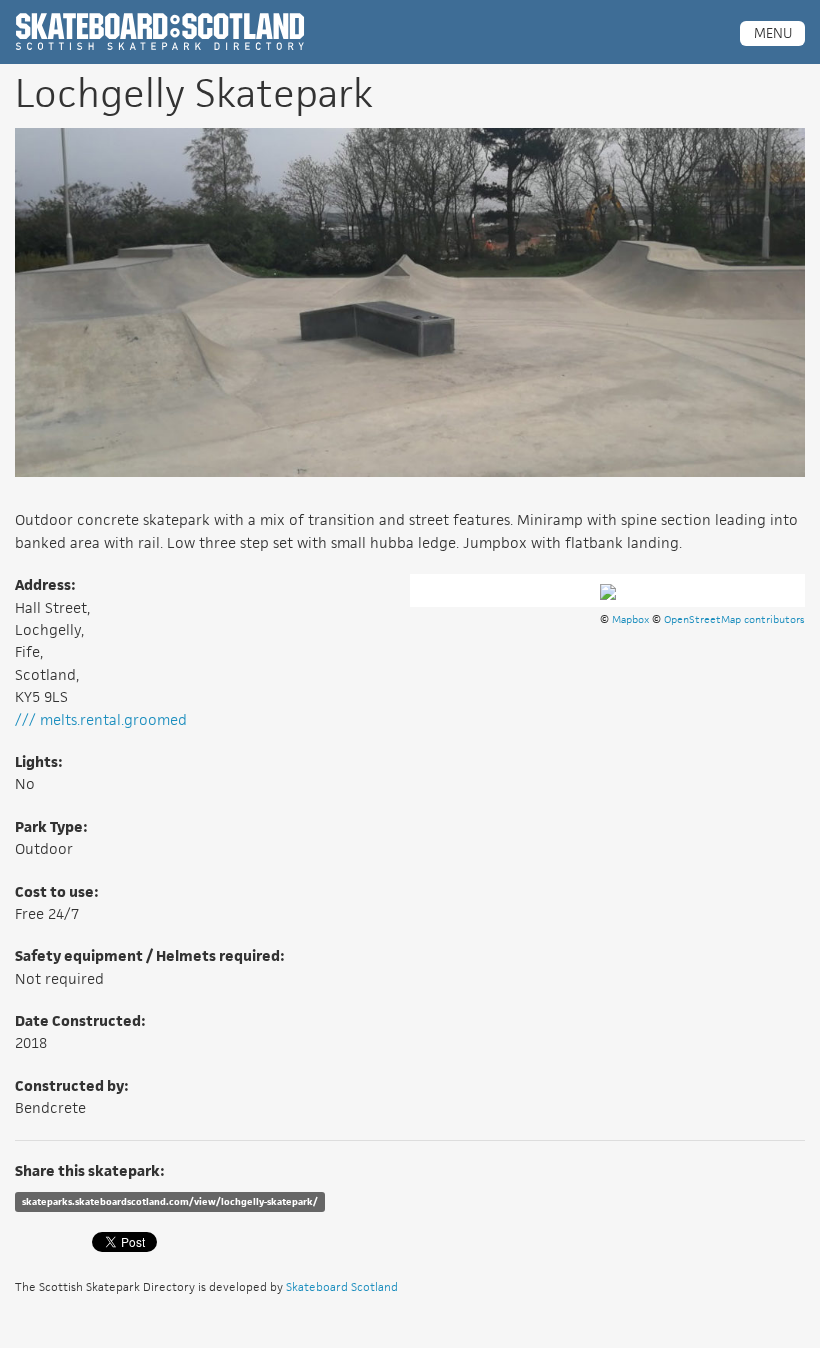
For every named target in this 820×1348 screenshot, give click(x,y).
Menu (773, 33)
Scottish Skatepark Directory (160, 32)
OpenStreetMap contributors (734, 619)
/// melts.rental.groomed (101, 719)
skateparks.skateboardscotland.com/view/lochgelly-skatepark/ (170, 1201)
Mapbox (630, 619)
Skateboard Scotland (342, 1286)
